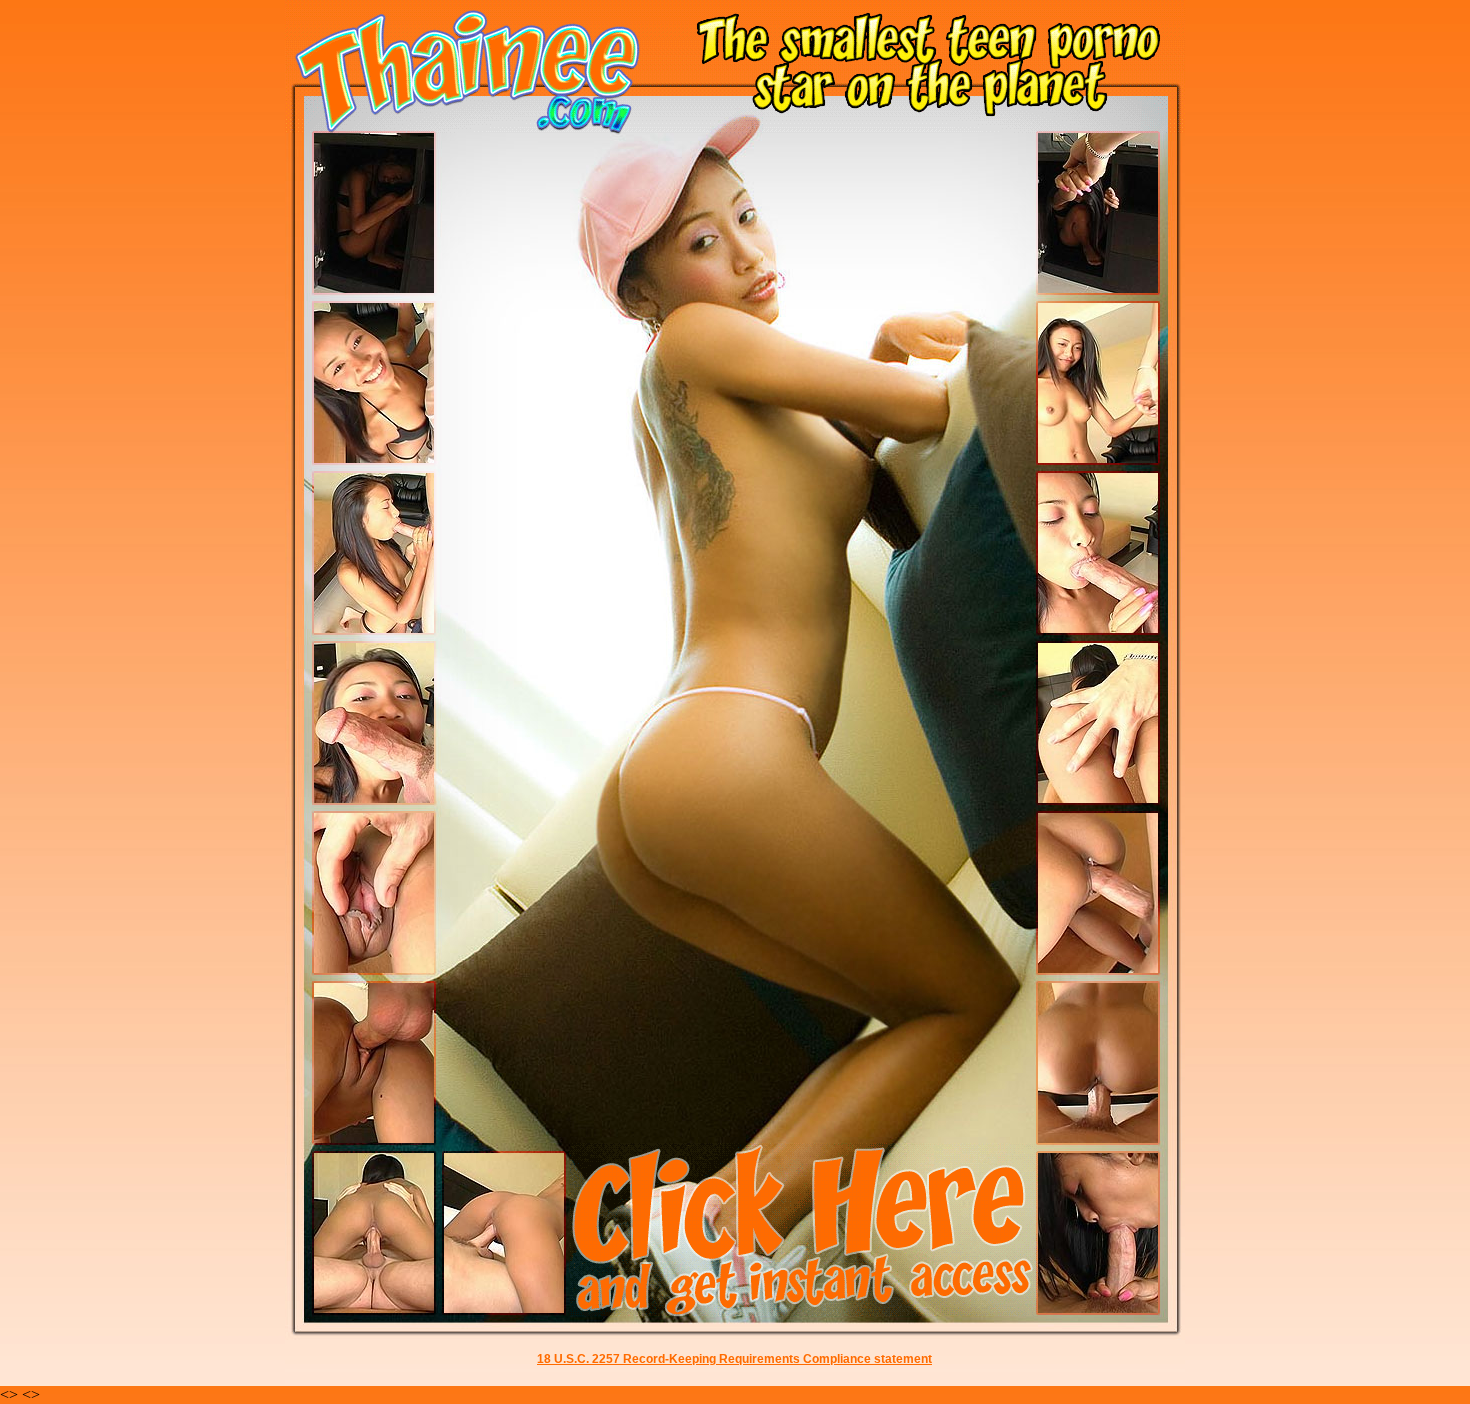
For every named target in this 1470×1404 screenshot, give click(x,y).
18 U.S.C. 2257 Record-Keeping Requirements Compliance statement (734, 1359)
